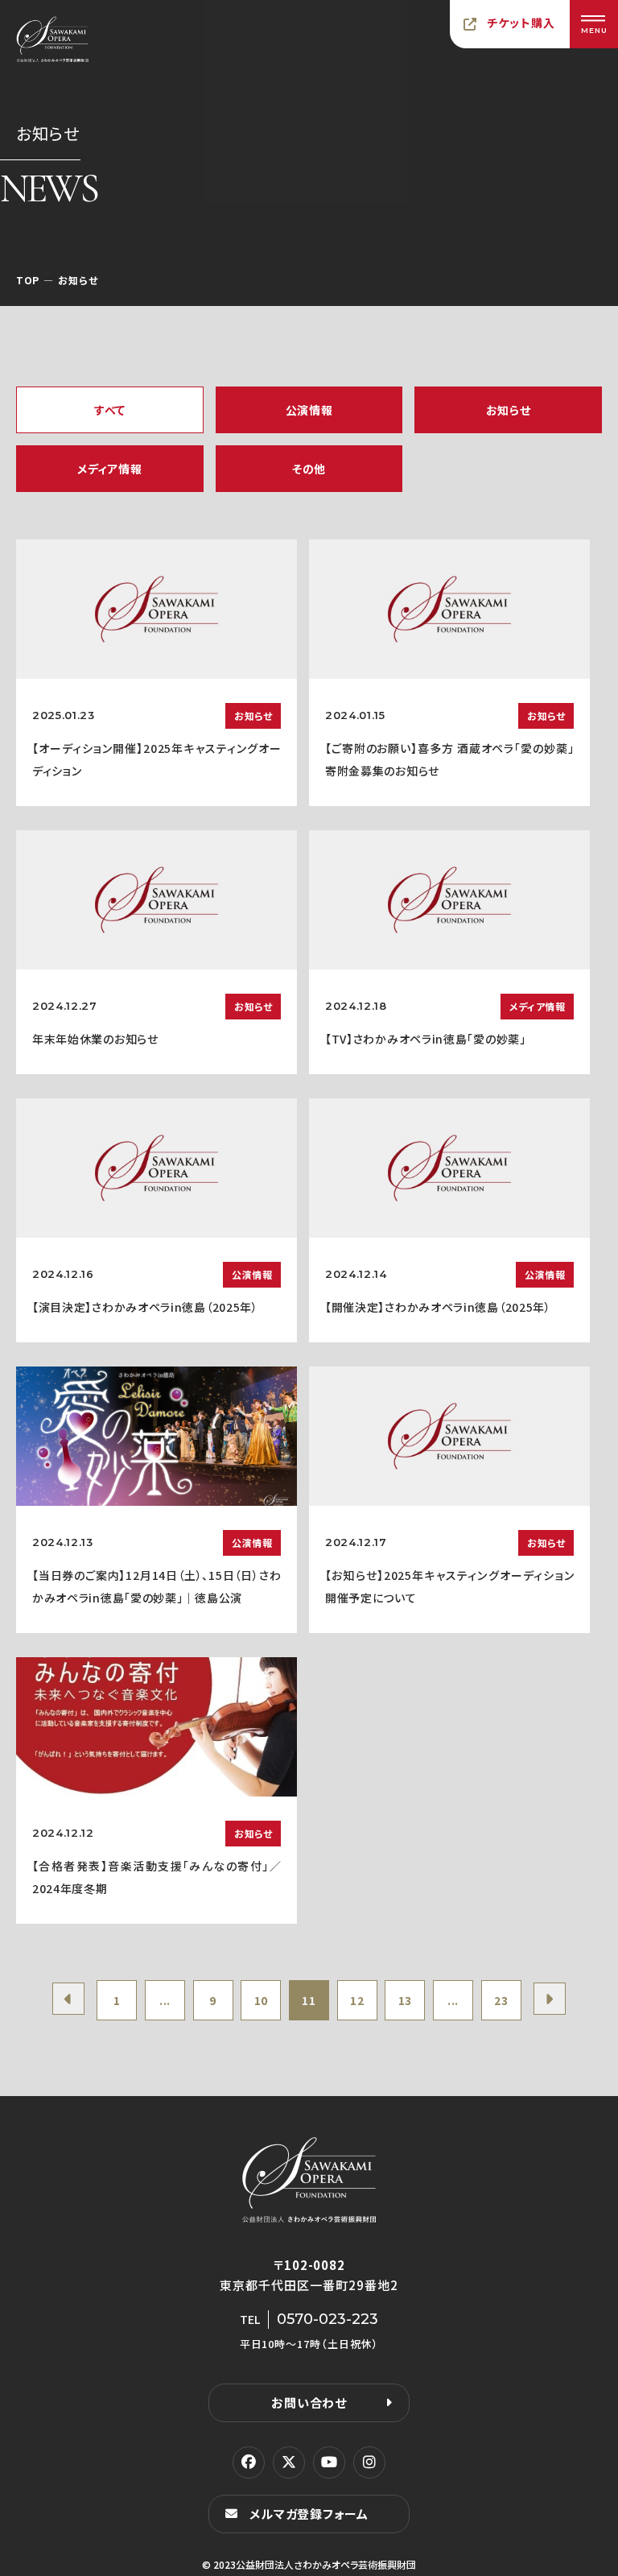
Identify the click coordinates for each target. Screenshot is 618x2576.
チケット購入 (521, 23)
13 (405, 2000)
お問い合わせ (309, 2402)
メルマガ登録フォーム (309, 2514)
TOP (28, 280)
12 (357, 2000)
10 (261, 2000)
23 (501, 2000)
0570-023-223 (328, 2319)
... (165, 2000)
